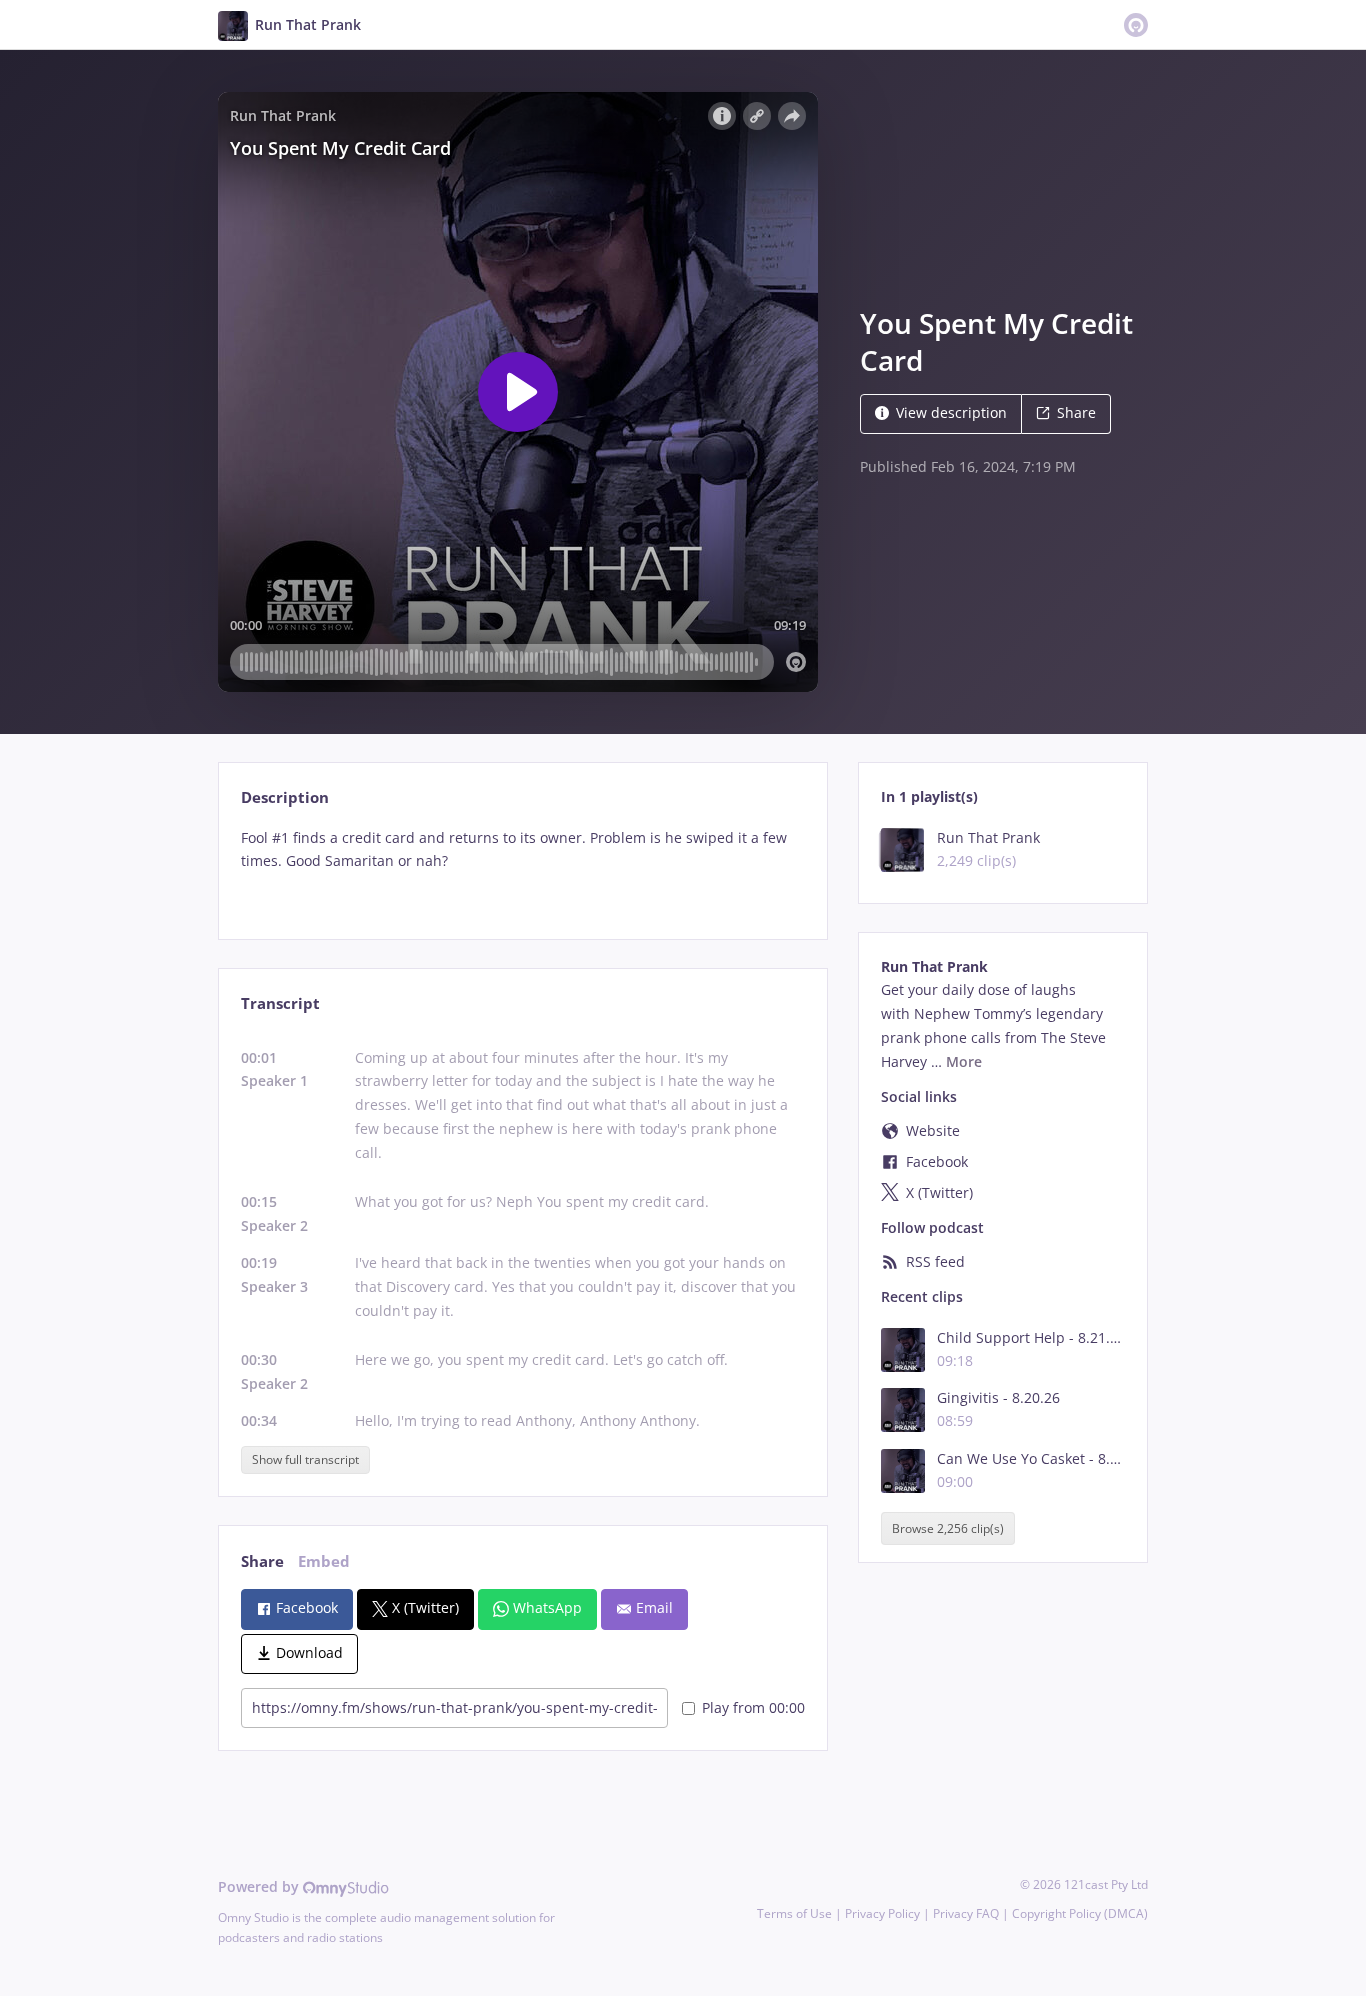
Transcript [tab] (280, 1003)
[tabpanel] (522, 866)
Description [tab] (285, 797)
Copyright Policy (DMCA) (1080, 1913)
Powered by (260, 1886)
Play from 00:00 (753, 1707)
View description (951, 412)
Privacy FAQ (966, 1913)
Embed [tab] (324, 1561)
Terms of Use (794, 1913)
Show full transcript (305, 1459)
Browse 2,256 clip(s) (948, 1528)
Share (1076, 412)
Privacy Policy (882, 1913)
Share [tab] (262, 1561)
